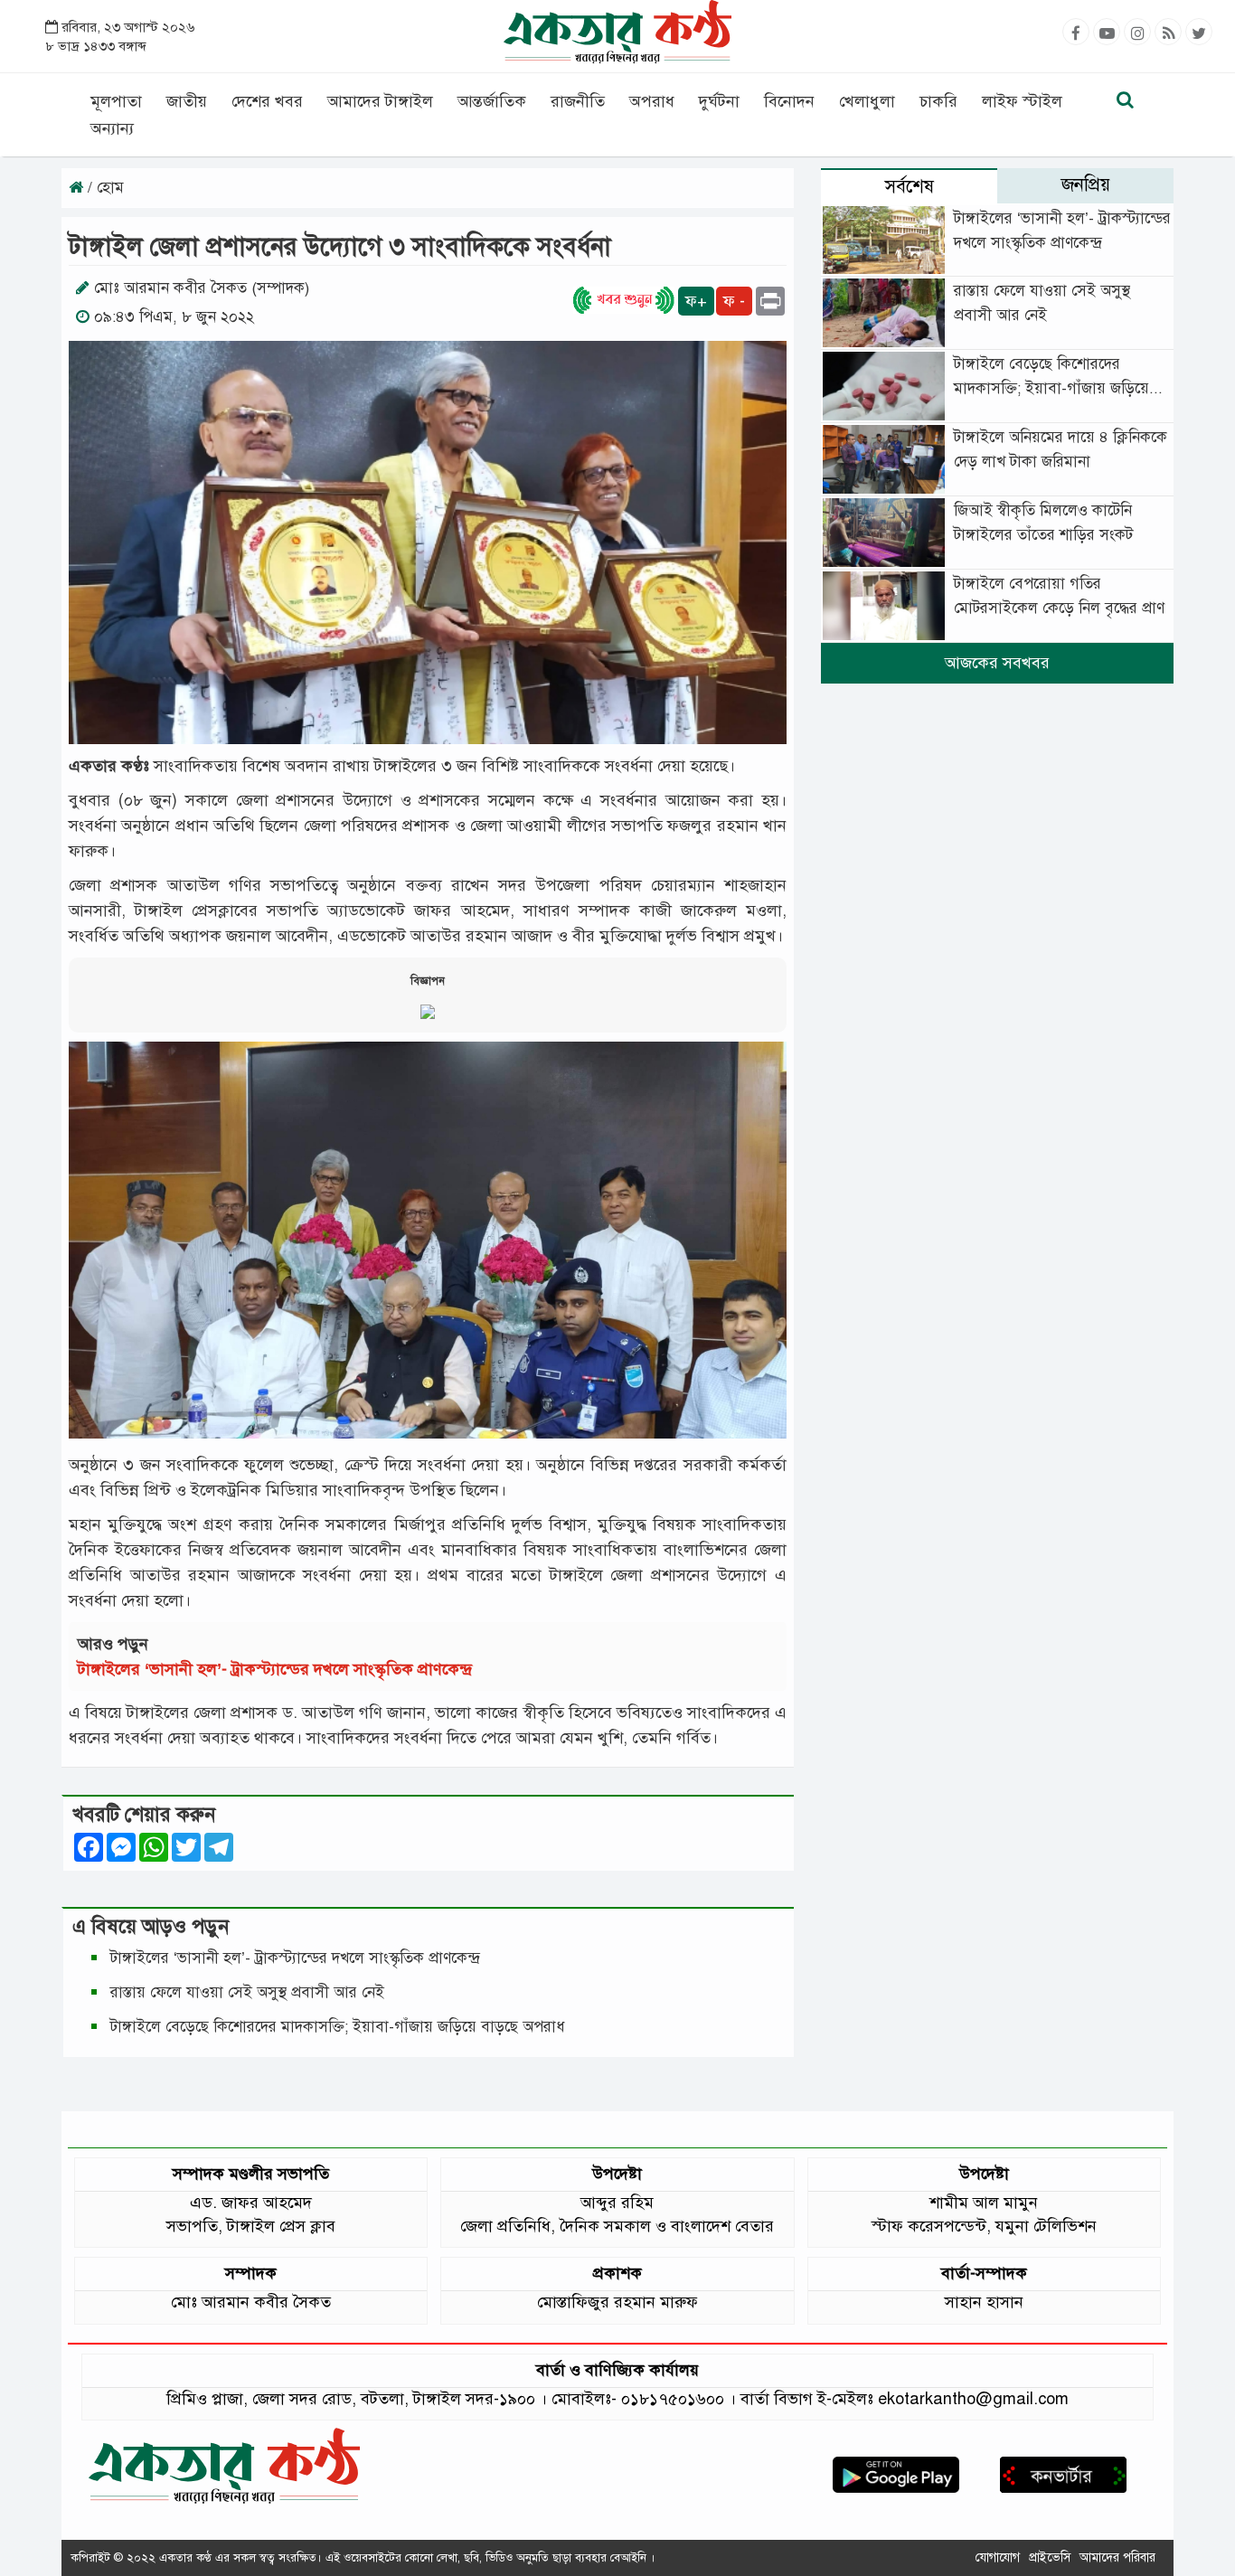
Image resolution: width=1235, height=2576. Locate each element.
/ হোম (104, 188)
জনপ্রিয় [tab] (1086, 185)
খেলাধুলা (867, 101)
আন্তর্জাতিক (492, 101)
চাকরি (938, 101)
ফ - (734, 301)
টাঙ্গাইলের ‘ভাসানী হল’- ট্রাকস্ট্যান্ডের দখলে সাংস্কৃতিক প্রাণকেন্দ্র (279, 1669)
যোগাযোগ (998, 2557)
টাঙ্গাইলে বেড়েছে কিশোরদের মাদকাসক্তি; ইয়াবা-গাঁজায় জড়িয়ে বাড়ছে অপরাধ (340, 2027)
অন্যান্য (112, 128)
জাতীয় (187, 101)
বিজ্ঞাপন (428, 981)
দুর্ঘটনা (719, 101)
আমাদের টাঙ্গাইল (380, 101)
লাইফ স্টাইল (1022, 101)
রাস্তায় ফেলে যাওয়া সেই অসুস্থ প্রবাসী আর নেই (247, 1992)
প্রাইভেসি (1050, 2557)
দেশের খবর (267, 101)
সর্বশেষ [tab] (910, 187)
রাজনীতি (578, 101)
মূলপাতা (116, 101)
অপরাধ (652, 101)
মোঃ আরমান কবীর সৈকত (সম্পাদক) (202, 288)
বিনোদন (789, 101)
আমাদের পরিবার (1117, 2557)
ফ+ (696, 301)
